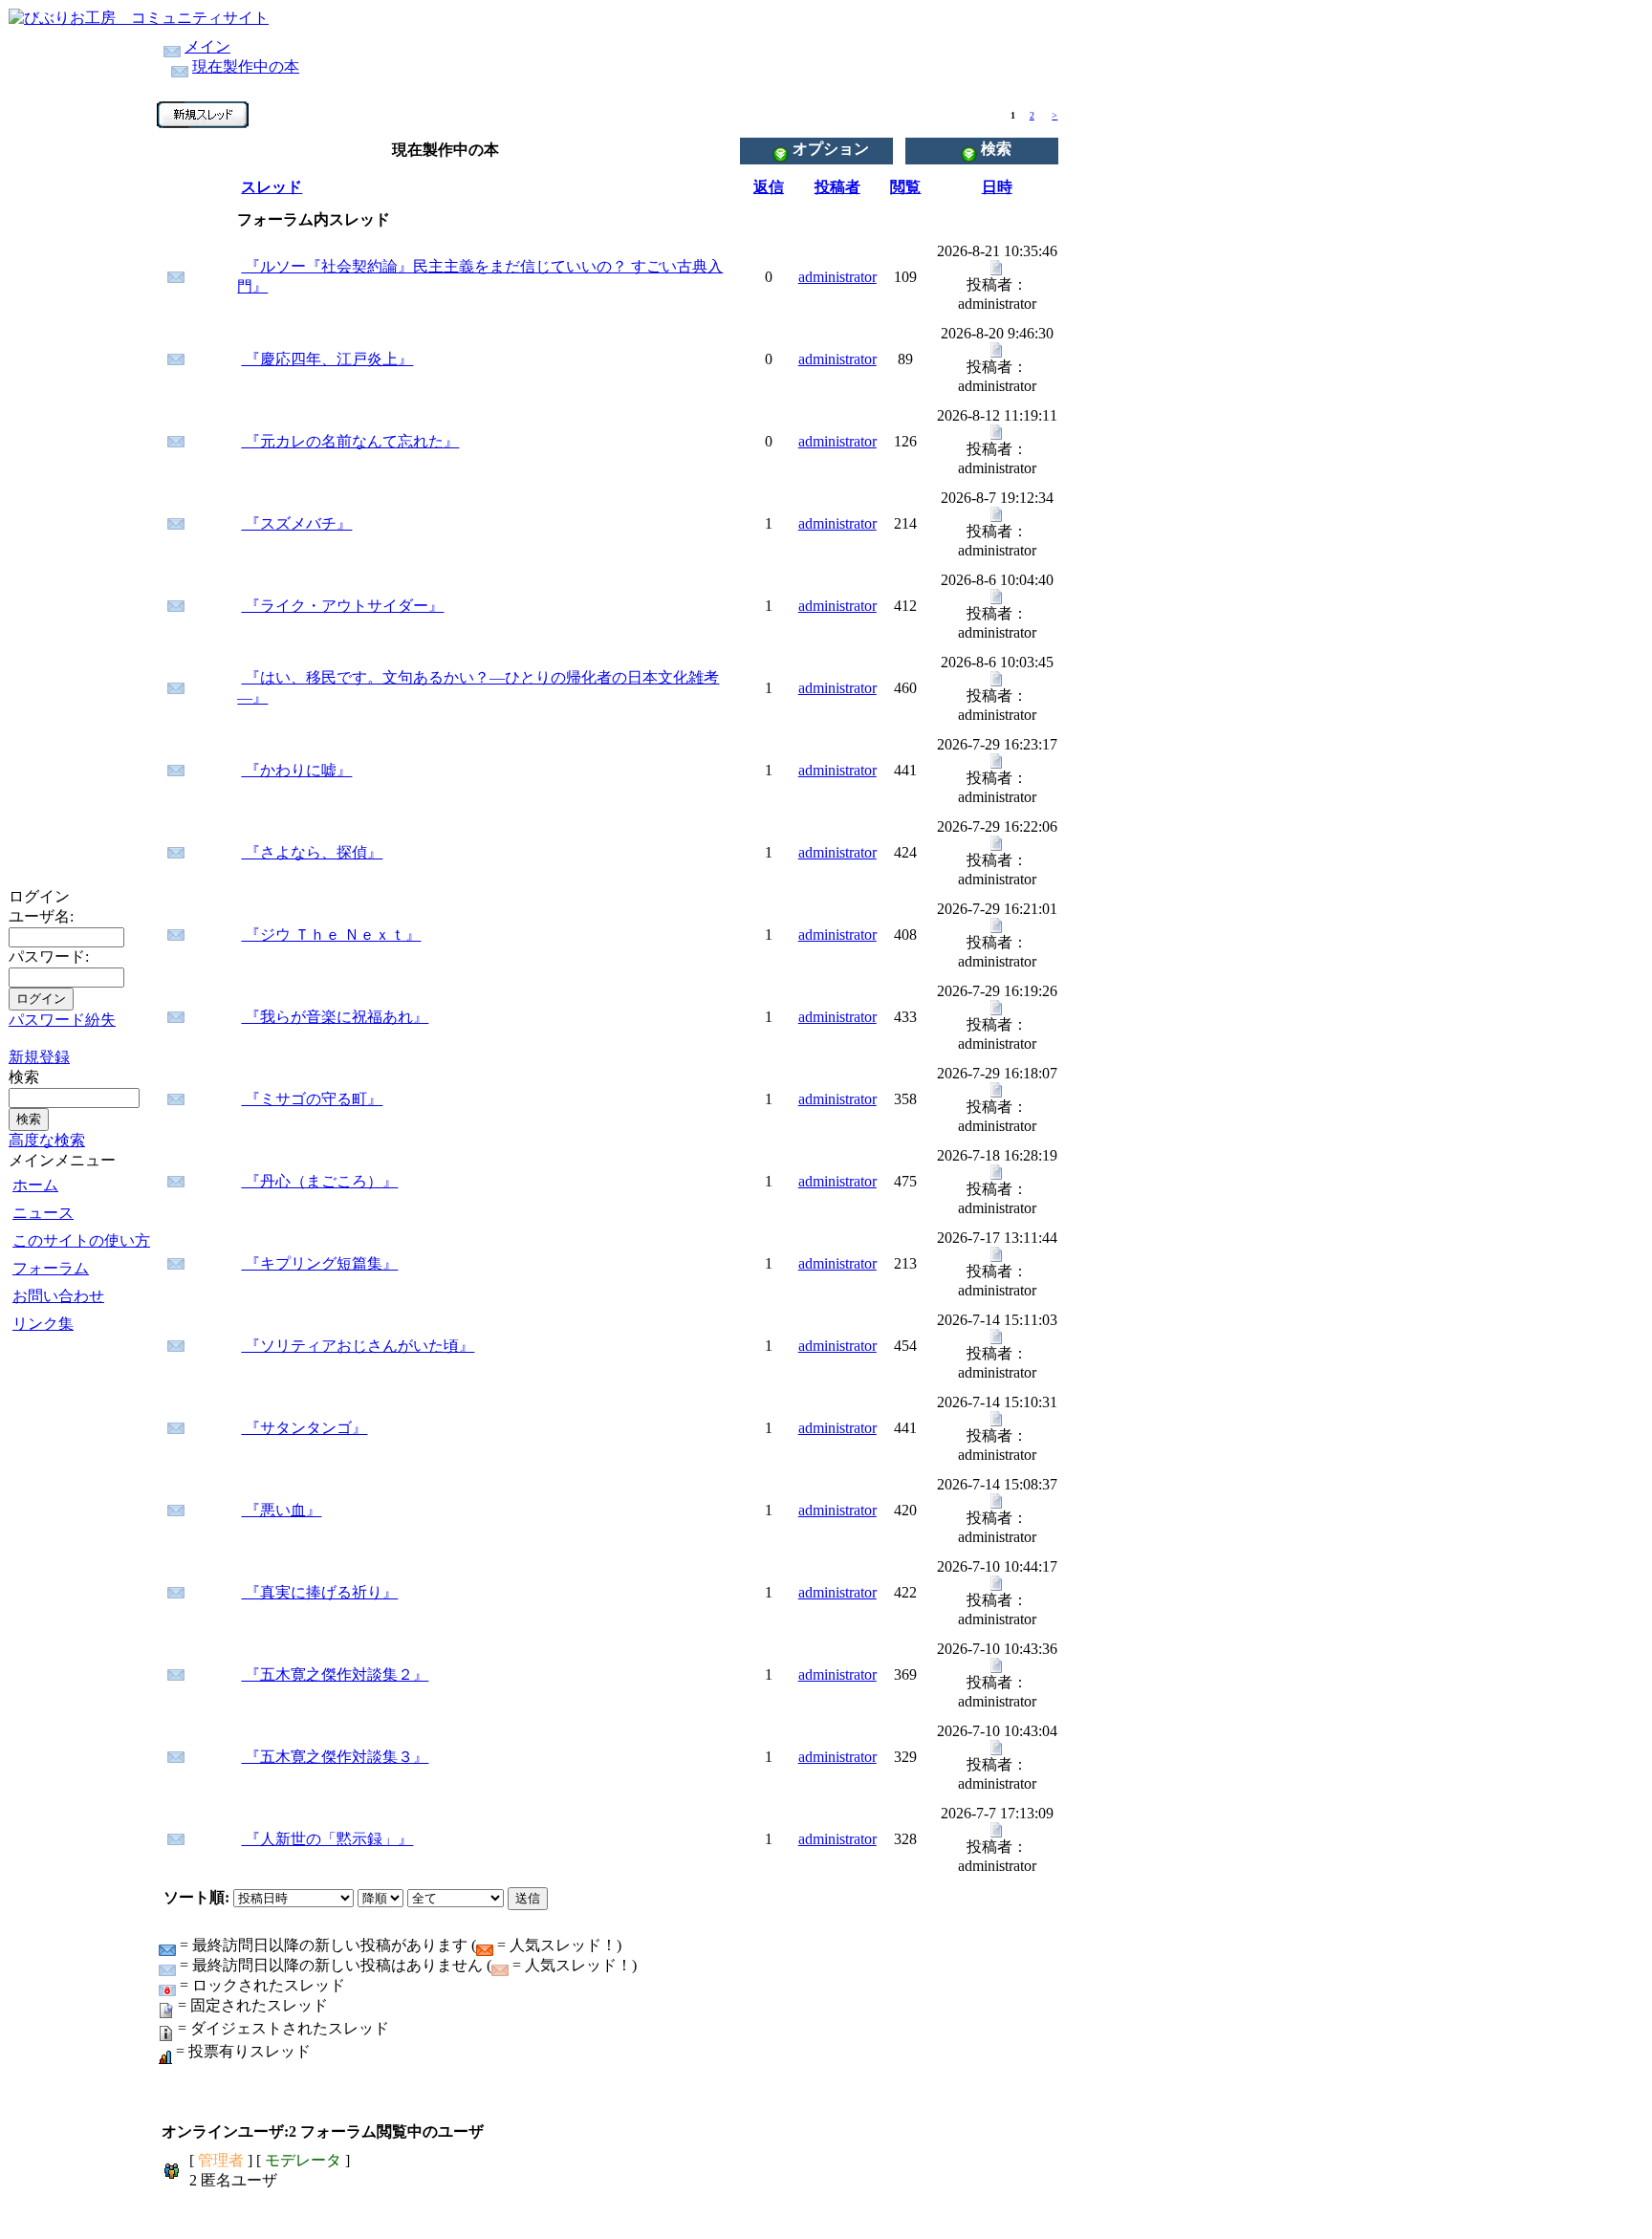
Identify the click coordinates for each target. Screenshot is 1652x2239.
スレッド (272, 187)
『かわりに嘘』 (296, 770)
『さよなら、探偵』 (312, 852)
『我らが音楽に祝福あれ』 (335, 1017)
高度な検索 (47, 1140)
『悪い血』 (281, 1510)
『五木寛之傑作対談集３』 (335, 1757)
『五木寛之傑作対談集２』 (335, 1674)
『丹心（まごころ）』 (319, 1181)
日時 (997, 187)
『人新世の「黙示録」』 (327, 1839)
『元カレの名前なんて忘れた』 (350, 441)
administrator (837, 277)
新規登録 (39, 1057)
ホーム (35, 1185)
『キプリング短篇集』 (319, 1263)
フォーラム (51, 1268)
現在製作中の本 (246, 66)
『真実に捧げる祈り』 (319, 1592)
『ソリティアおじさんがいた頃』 (358, 1346)
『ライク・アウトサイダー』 (342, 606)
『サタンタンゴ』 (304, 1428)
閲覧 (905, 187)
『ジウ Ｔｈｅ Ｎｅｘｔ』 (331, 935)
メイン (207, 46)
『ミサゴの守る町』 (312, 1099)
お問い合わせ (58, 1296)
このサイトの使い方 (81, 1240)
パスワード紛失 (62, 1020)
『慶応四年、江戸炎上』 (327, 359)
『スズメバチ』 (296, 523)
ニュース (43, 1213)
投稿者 (837, 187)
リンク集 (43, 1324)
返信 (769, 187)
